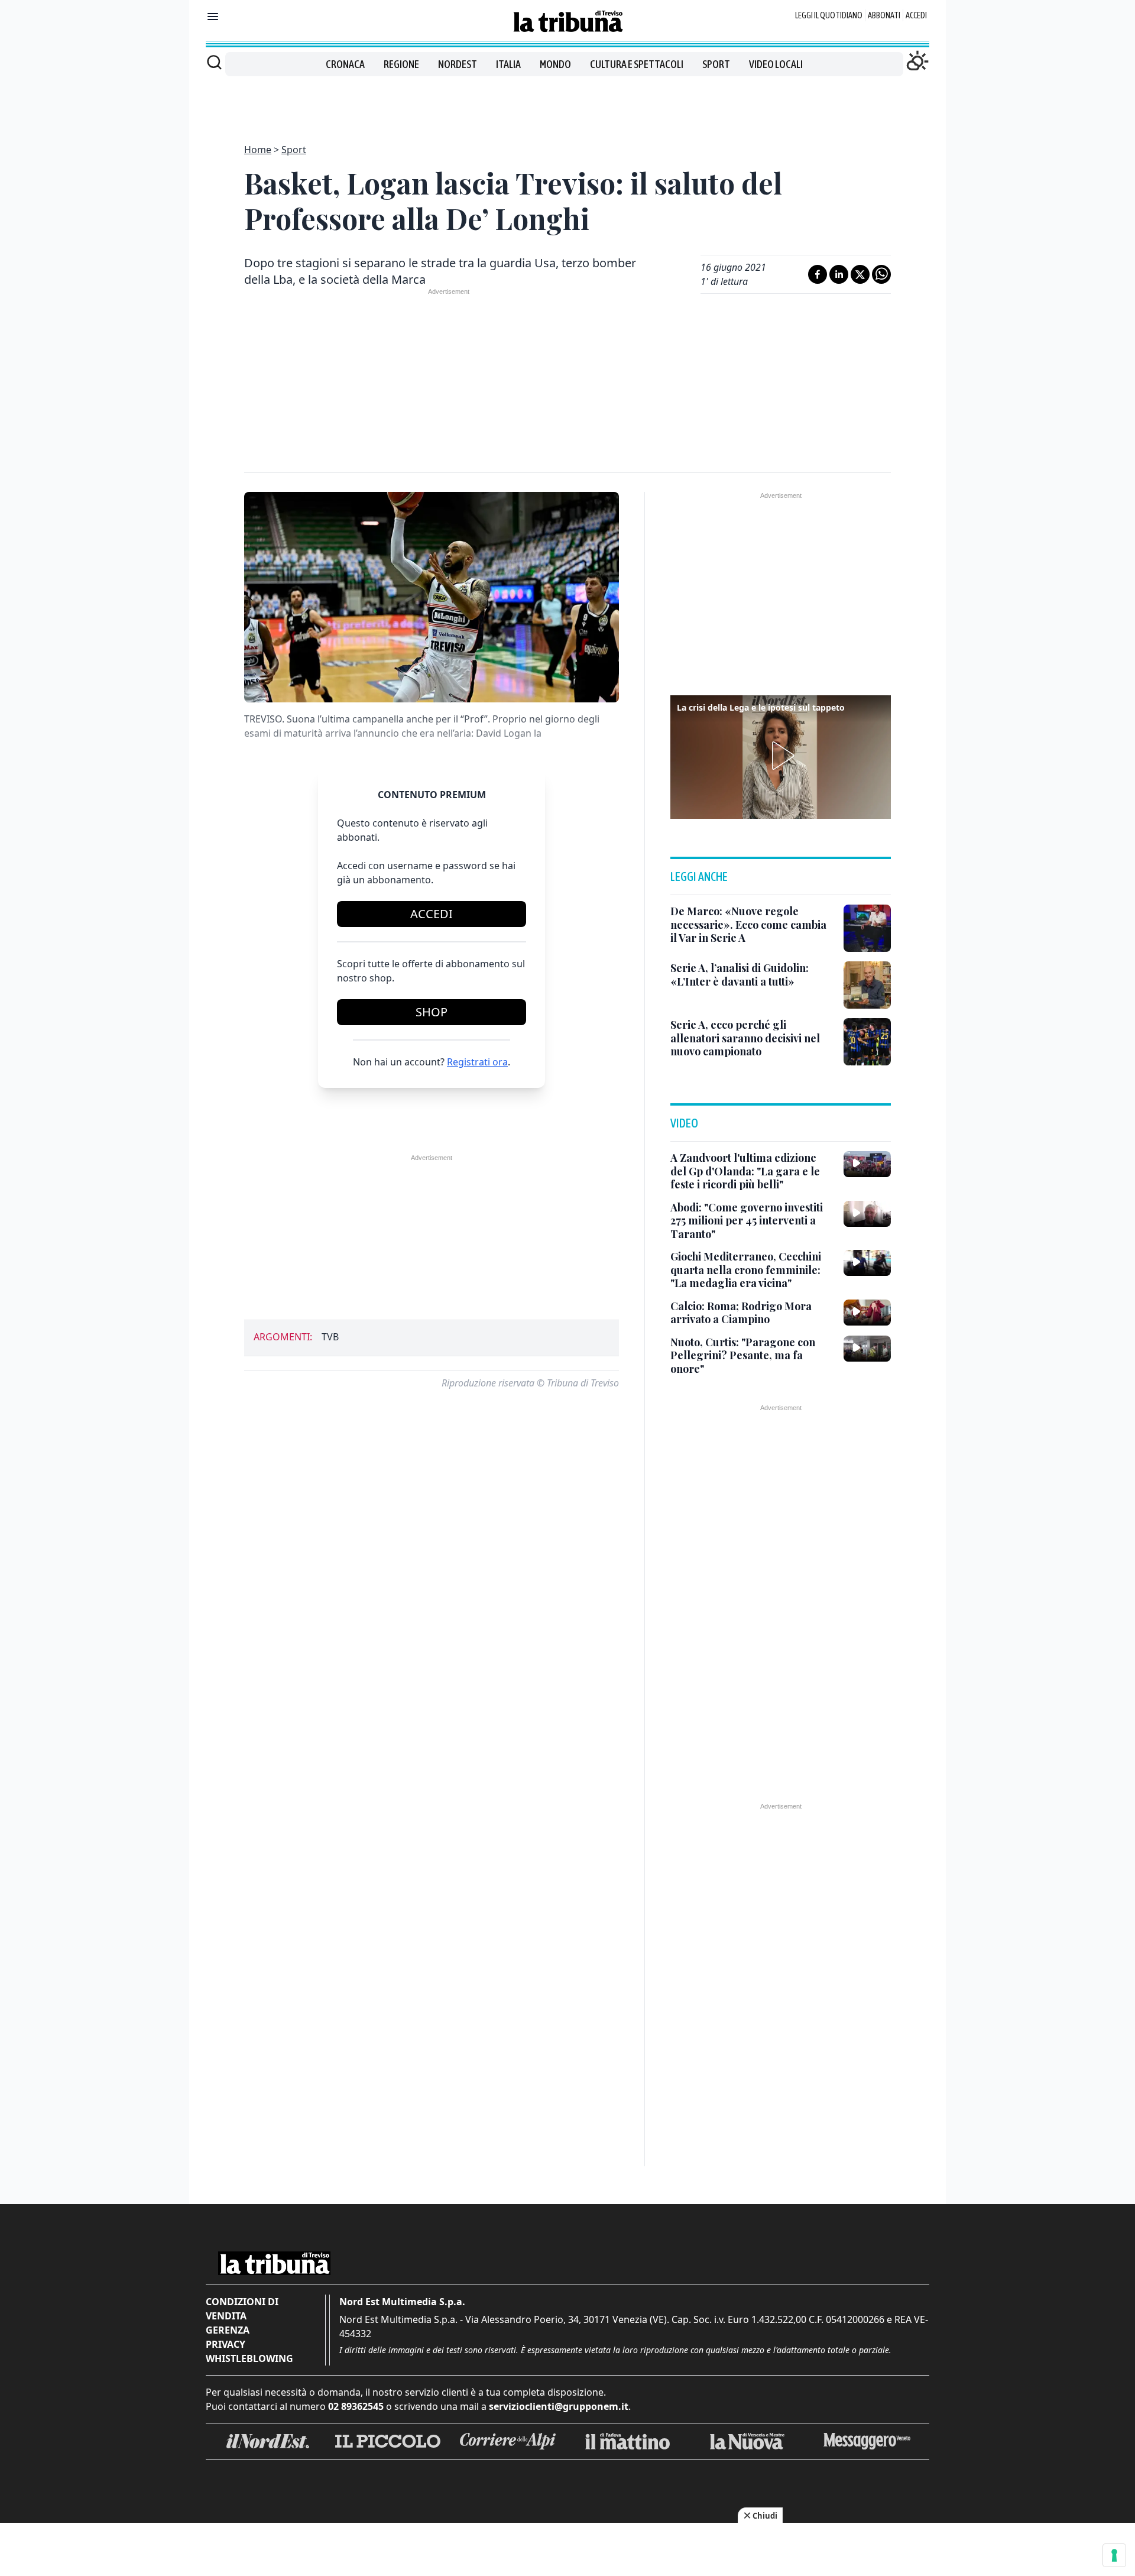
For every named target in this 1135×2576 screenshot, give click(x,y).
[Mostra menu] (213, 17)
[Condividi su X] (860, 274)
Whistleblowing (249, 2358)
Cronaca (345, 64)
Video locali (776, 64)
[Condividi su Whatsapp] (881, 274)
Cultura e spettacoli (637, 64)
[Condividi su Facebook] (818, 274)
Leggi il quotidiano (829, 15)
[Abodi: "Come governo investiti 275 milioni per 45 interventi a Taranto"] (867, 1214)
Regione (401, 64)
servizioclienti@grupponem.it (559, 2406)
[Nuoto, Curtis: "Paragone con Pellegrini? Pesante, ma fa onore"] (867, 1349)
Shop (432, 1012)
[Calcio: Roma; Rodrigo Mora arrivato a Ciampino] (867, 1313)
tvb (330, 1337)
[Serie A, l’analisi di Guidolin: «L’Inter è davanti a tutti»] (867, 985)
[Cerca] (214, 62)
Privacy (226, 2344)
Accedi (916, 15)
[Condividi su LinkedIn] (839, 274)
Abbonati (884, 15)
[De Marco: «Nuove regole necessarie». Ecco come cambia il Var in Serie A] (867, 928)
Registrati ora (477, 1062)
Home (258, 150)
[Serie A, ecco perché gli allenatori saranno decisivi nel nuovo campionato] (867, 1042)
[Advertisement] (567, 103)
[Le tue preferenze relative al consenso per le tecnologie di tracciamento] (1114, 2555)
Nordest (458, 64)
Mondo (555, 64)
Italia (508, 64)
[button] (781, 756)
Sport (716, 64)
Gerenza (228, 2330)
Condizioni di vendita (242, 2309)
